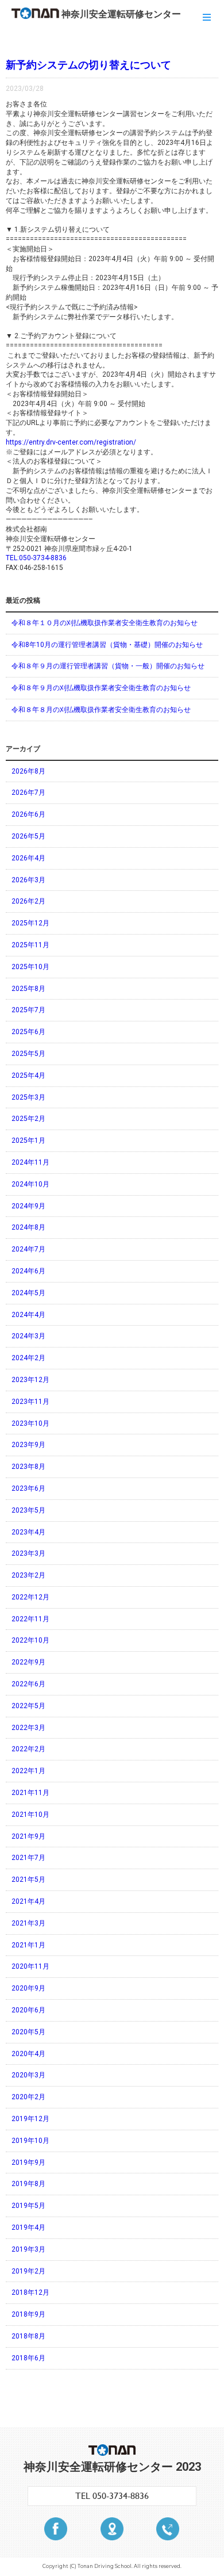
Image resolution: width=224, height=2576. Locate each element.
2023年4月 (28, 1532)
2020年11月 (30, 1966)
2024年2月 (28, 1358)
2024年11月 (30, 1162)
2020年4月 (28, 2054)
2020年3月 (28, 2075)
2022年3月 (28, 1728)
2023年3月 (28, 1553)
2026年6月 (28, 814)
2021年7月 (28, 1858)
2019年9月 (28, 2162)
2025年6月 (28, 1032)
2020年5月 (28, 2032)
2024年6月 (28, 1271)
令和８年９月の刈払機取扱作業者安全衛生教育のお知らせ (101, 688)
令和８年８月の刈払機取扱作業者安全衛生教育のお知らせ (101, 710)
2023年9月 (28, 1445)
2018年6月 (28, 2358)
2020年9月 (28, 1988)
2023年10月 (30, 1423)
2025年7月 (28, 1010)
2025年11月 (30, 945)
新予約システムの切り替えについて (88, 65)
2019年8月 (28, 2184)
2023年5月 (28, 1510)
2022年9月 (28, 1662)
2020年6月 (28, 2010)
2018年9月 (28, 2314)
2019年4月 (28, 2227)
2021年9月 (28, 1836)
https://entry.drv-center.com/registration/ (71, 442)
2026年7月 (28, 793)
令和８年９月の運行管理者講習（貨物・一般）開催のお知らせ (108, 666)
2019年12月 (30, 2119)
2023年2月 (28, 1575)
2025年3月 (28, 1097)
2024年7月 (28, 1249)
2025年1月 (28, 1140)
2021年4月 (28, 1901)
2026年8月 (28, 771)
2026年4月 (28, 858)
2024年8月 (28, 1227)
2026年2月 (28, 901)
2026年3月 (28, 880)
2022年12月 (30, 1597)
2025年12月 (30, 923)
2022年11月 (30, 1619)
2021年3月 (28, 1923)
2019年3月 (28, 2249)
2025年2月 (28, 1119)
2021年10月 (30, 1815)
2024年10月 (30, 1184)
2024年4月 (28, 1315)
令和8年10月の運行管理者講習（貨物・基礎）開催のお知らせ (107, 645)
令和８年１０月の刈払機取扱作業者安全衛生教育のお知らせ (105, 623)
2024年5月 (28, 1293)
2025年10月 (30, 967)
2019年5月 (28, 2206)
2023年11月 (30, 1402)
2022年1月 (28, 1771)
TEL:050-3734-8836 (36, 558)
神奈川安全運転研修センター (121, 14)
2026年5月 (28, 836)
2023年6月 (28, 1488)
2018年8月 (28, 2336)
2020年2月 (28, 2097)
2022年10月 (30, 1640)
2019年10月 (30, 2141)
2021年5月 (28, 1880)
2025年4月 (28, 1075)
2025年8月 (28, 989)
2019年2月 (28, 2271)
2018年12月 (30, 2292)
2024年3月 (28, 1336)
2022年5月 (28, 1706)
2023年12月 (30, 1380)
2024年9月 (28, 1206)
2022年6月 (28, 1684)
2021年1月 (28, 1945)
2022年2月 (28, 1749)
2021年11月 (30, 1793)
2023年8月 (28, 1467)
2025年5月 (28, 1054)
